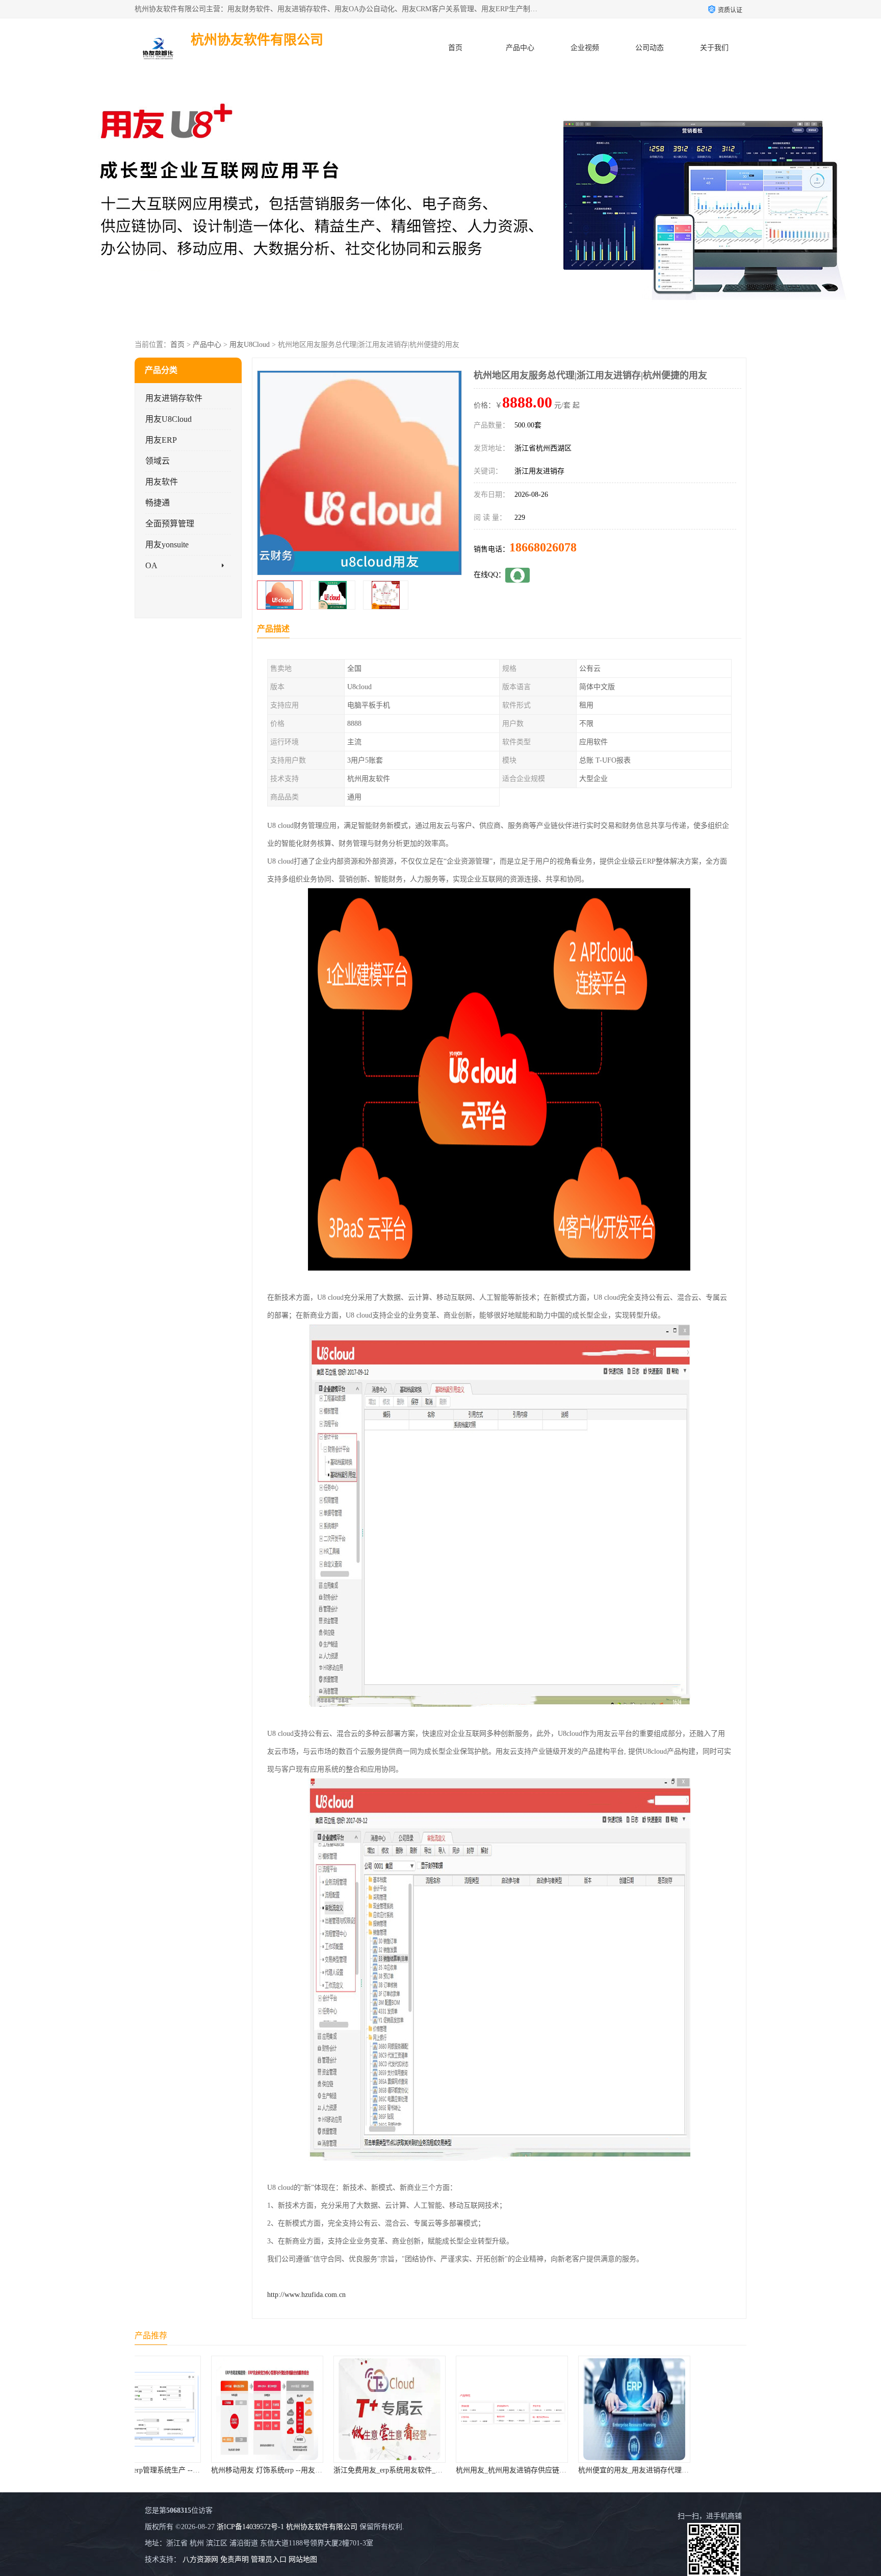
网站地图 (303, 2559)
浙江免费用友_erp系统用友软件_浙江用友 (205, 2470)
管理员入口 (269, 2559)
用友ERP (161, 440)
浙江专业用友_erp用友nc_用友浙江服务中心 (698, 2470)
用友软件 (162, 482)
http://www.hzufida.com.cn (306, 2295)
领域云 (158, 461)
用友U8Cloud (250, 345)
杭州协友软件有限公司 (322, 2527)
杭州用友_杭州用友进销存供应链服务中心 (328, 2470)
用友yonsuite (167, 545)
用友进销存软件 (174, 398)
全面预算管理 (170, 524)
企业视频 (585, 48)
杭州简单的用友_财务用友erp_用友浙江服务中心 (583, 2470)
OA (151, 565)
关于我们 (714, 48)
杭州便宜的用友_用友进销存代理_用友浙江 (452, 2470)
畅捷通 (158, 503)
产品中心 (520, 48)
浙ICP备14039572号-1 (250, 2527)
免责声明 (235, 2559)
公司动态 (650, 48)
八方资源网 (200, 2559)
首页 (455, 48)
